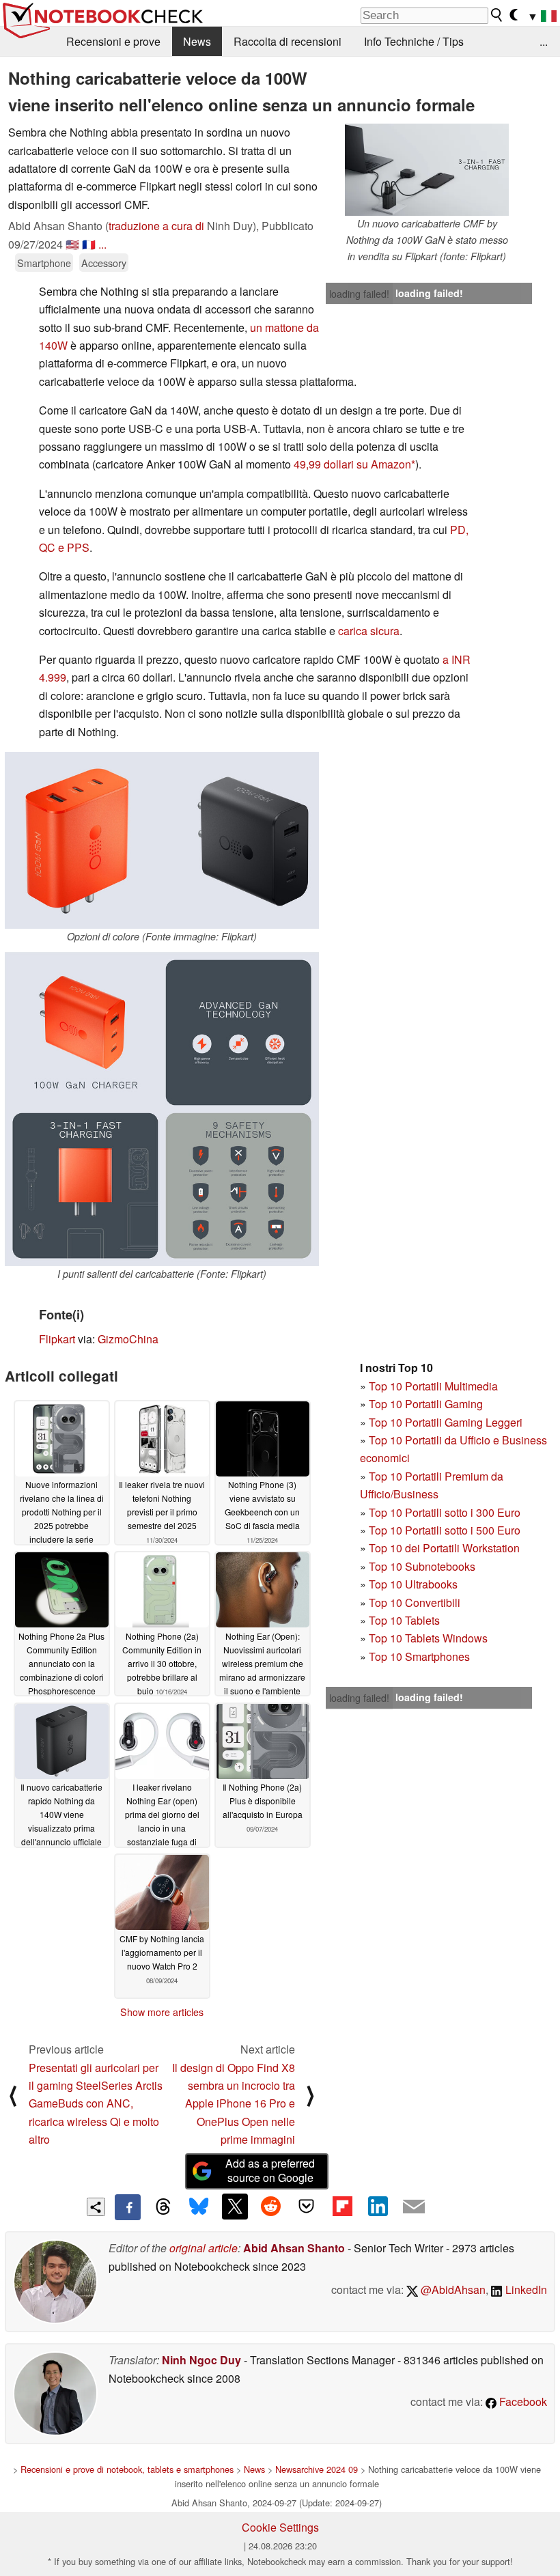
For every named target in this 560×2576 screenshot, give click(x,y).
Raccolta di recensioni (288, 41)
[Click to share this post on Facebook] (128, 2207)
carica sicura (369, 631)
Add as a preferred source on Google (270, 2170)
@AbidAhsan (452, 2290)
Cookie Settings (280, 2527)
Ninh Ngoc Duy (201, 2360)
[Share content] (96, 2207)
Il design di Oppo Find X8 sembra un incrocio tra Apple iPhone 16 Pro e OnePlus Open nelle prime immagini (234, 2104)
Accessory (104, 263)
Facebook (522, 2402)
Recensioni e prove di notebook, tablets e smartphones (127, 2469)
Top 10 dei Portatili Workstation (444, 1548)
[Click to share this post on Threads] (163, 2207)
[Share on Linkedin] (378, 2207)
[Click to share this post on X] (235, 2207)
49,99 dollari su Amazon (352, 464)
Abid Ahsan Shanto (294, 2248)
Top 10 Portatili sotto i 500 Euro (445, 1530)
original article (204, 2248)
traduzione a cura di (156, 226)
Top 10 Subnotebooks (422, 1566)
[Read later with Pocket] (307, 2207)
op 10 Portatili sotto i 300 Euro (448, 1512)
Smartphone (44, 263)
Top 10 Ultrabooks (413, 1584)
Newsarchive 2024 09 (317, 2469)
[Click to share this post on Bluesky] (199, 2207)
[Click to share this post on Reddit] (270, 2207)
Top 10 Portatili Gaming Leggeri (446, 1422)
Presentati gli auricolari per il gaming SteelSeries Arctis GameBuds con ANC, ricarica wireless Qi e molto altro (96, 2104)
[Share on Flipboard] (342, 2207)
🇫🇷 (89, 244)
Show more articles (162, 2012)
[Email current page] (414, 2207)
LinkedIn (525, 2290)
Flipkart (57, 1339)
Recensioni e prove (113, 41)
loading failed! (359, 294)
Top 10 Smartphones (419, 1656)
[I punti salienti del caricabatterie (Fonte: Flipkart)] (162, 1109)
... (544, 41)
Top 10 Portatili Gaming (426, 1404)
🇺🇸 (72, 244)
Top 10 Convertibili (415, 1602)
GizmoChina (128, 1339)
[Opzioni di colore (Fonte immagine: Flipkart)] (162, 840)
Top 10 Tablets (404, 1620)
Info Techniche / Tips (414, 41)
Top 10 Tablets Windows (428, 1638)
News (197, 41)
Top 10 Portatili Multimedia (433, 1386)
